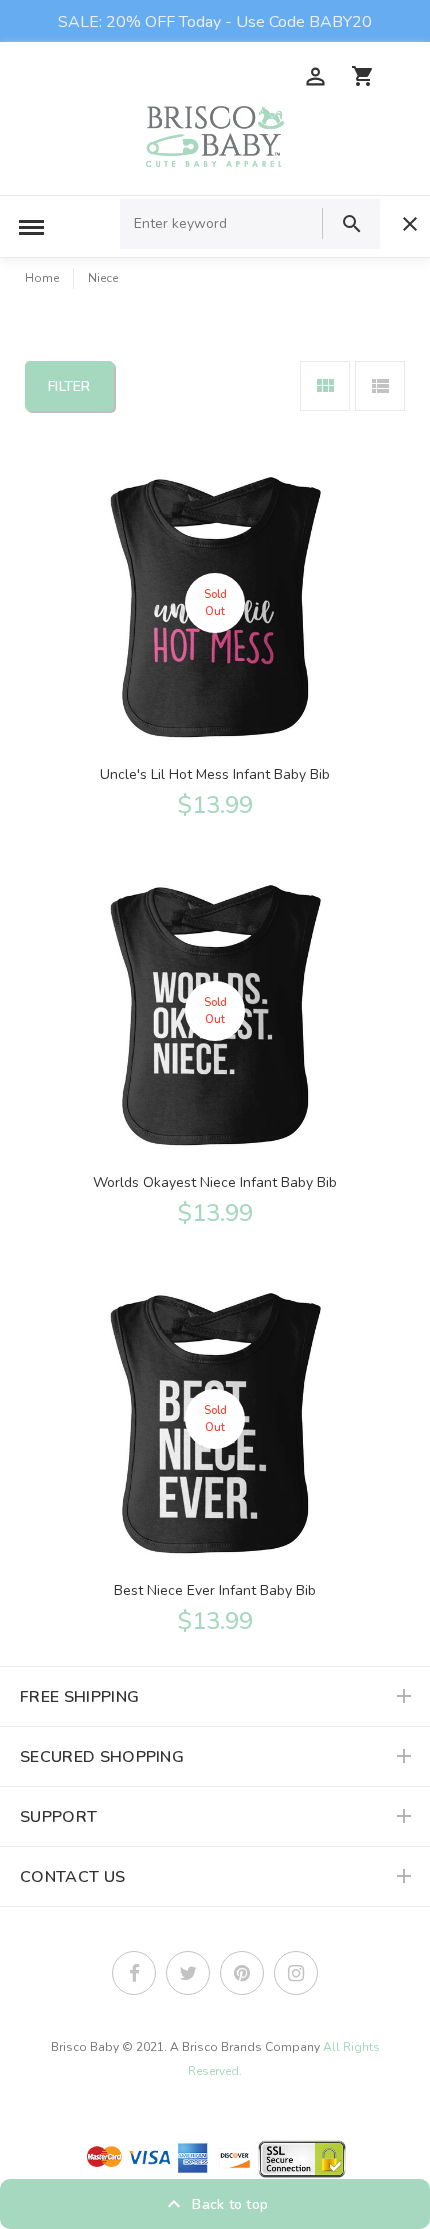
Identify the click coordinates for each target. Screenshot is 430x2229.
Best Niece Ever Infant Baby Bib (215, 1590)
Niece (103, 278)
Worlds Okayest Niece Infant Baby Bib (215, 1182)
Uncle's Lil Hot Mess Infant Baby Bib (215, 774)
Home (42, 278)
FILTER (69, 386)
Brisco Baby (85, 2047)
